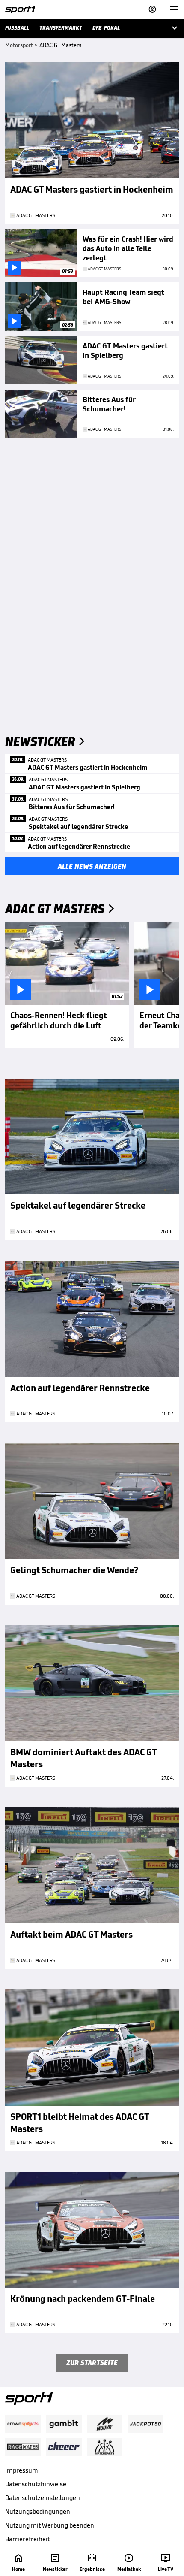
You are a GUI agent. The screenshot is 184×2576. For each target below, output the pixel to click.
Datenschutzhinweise (36, 2484)
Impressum (22, 2470)
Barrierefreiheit (27, 2539)
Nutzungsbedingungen (38, 2511)
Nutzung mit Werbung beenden (50, 2525)
